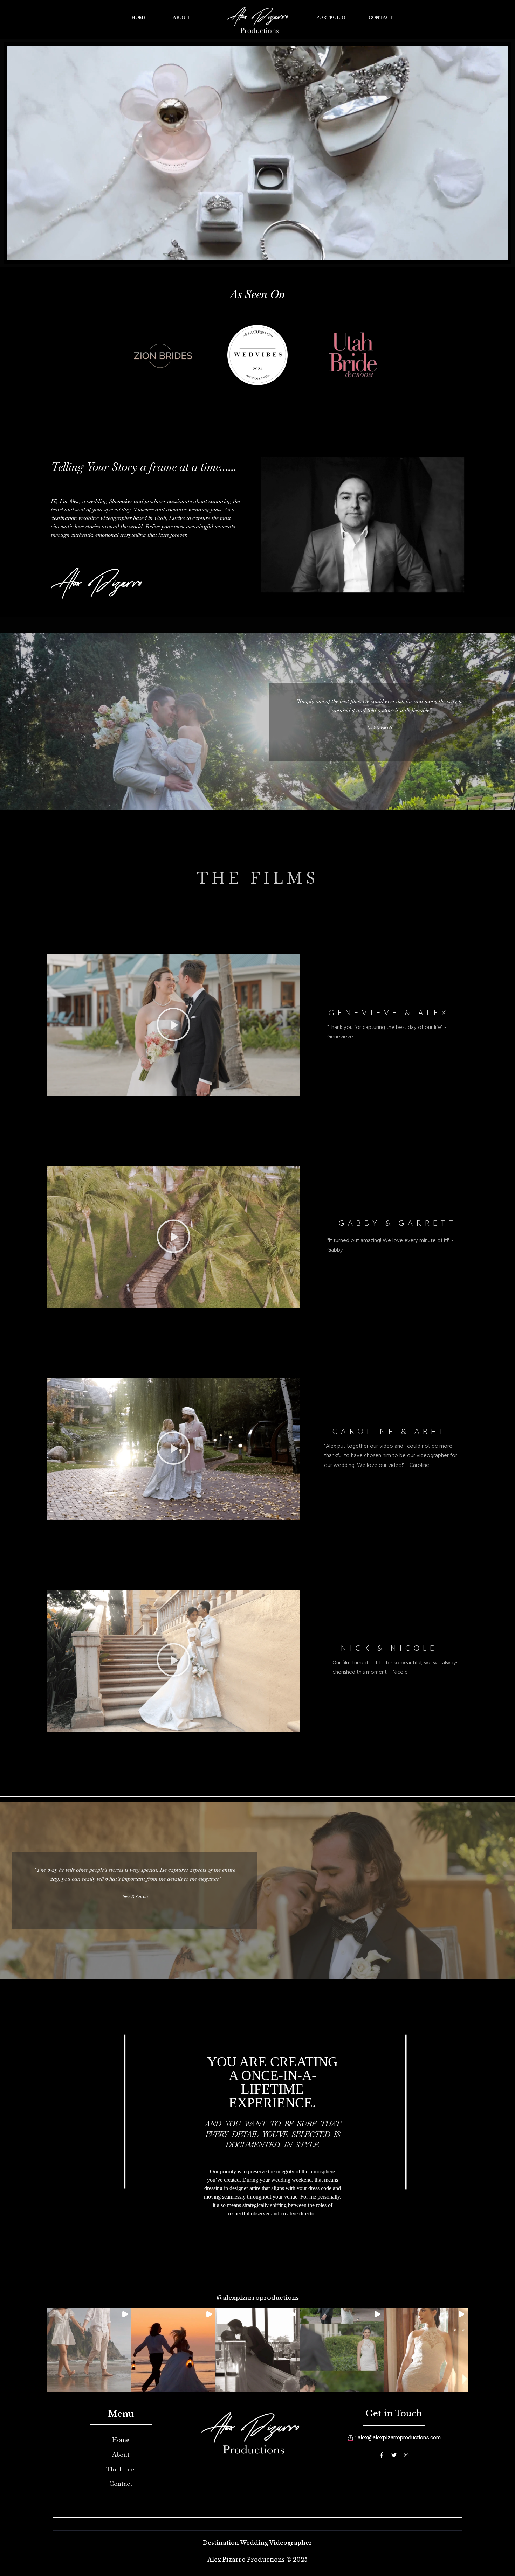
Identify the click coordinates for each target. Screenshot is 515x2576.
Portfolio (331, 17)
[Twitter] (394, 2455)
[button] (173, 1025)
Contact (381, 17)
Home (139, 17)
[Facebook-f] (382, 2455)
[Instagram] (406, 2455)
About (181, 17)
